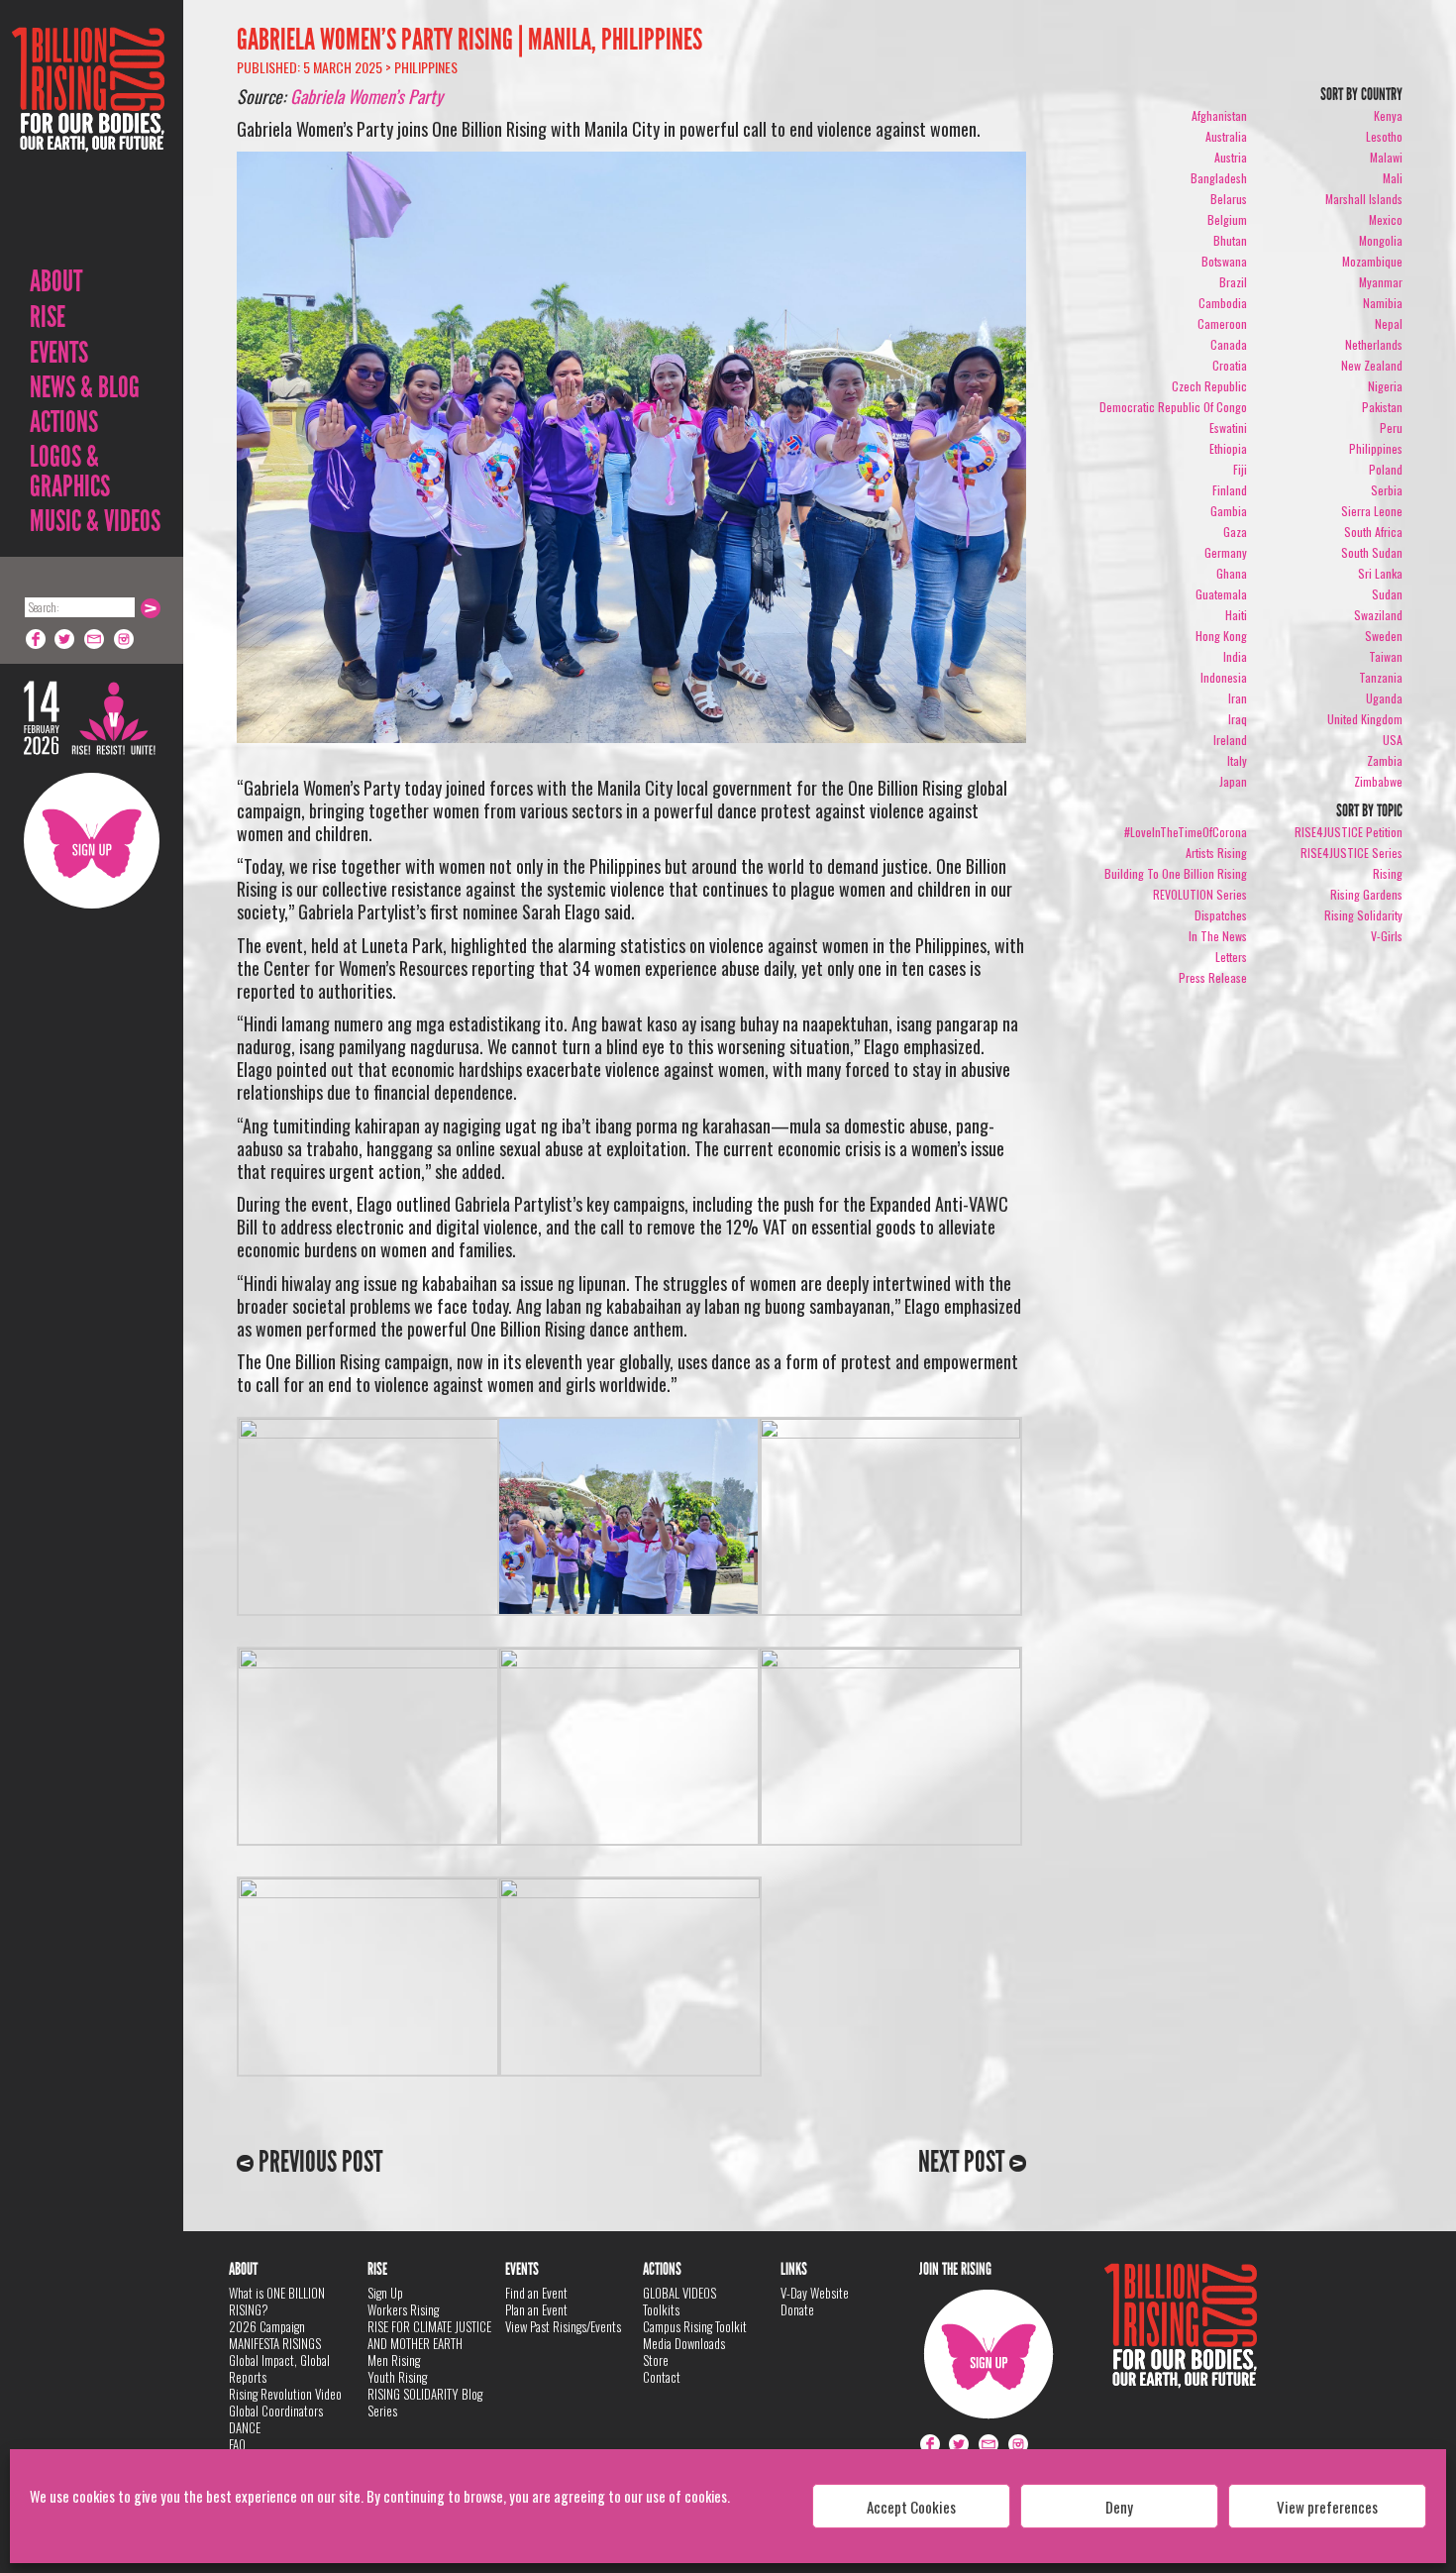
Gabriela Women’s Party (366, 96)
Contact (662, 2377)
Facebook (36, 639)
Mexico (1386, 219)
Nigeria (1385, 386)
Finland (1230, 490)
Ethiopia (1228, 448)
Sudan (1387, 594)
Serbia (1387, 490)
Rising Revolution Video (285, 2394)
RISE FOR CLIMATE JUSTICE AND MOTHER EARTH (429, 2335)
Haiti (1236, 615)
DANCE (245, 2427)
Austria (1231, 157)
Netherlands (1374, 344)
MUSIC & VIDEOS (95, 521)
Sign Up (92, 841)
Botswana (1224, 261)
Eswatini (1228, 428)
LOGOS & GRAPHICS (70, 472)
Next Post (964, 2162)
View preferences (1327, 2507)
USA (1393, 740)
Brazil (1233, 282)
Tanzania (1381, 677)
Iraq (1238, 719)
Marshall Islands (1364, 199)
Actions (64, 422)
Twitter (65, 639)
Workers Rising (403, 2309)
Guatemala (1221, 594)
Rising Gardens (1366, 894)
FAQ (237, 2444)
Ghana (1232, 573)
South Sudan (1372, 552)
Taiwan (1386, 656)
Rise (48, 317)
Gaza (1235, 532)
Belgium (1227, 219)
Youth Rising (397, 2377)
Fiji (1240, 469)
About (56, 281)
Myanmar (1381, 282)
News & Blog (85, 387)
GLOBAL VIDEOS (679, 2293)
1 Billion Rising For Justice (88, 138)
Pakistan (1382, 407)
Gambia (1229, 511)
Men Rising (394, 2360)
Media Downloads (684, 2343)
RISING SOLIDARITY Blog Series (425, 2402)
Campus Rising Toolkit (695, 2326)
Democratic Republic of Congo (1173, 407)
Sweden (1384, 636)
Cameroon (1222, 323)
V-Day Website (815, 2293)
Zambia (1385, 760)
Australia (1226, 136)
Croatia (1230, 365)
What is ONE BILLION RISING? (277, 2301)
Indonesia (1224, 677)
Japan (1233, 781)
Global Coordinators (276, 2411)
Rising (1388, 873)
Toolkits (661, 2309)
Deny (1119, 2507)
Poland (1386, 469)
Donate (797, 2309)
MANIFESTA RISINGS (275, 2343)
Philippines (426, 67)
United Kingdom (1365, 719)
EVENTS (59, 353)
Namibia (1383, 303)
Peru (1391, 428)
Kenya (1388, 115)
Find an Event (536, 2293)
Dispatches (1221, 915)
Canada (1229, 344)
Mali (1393, 178)
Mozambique (1372, 261)
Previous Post (318, 2162)
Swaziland (1378, 615)
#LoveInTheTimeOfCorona (1186, 832)
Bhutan (1230, 240)
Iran (1238, 698)
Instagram (125, 639)
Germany (1226, 552)
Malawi (1386, 157)
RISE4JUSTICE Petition (1349, 832)
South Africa (1373, 532)
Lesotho (1384, 136)
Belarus (1229, 199)
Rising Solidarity (1363, 915)
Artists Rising (1216, 853)
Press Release (1213, 977)
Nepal (1389, 323)
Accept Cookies (911, 2507)
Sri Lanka (1380, 573)
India (1235, 656)
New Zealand (1372, 365)
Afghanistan (1219, 115)
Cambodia (1223, 303)
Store (656, 2360)
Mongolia (1381, 240)
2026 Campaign (267, 2326)
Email (95, 639)
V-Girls (1387, 936)
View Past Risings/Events (563, 2326)
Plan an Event (536, 2309)
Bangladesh (1219, 178)
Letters (1231, 957)
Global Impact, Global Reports (279, 2368)
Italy (1237, 760)
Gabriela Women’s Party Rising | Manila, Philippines (469, 40)
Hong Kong (1221, 636)
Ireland (1230, 740)
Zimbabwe (1378, 781)
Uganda (1384, 698)
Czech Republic (1209, 386)
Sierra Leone (1372, 511)
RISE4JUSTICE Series (1352, 853)
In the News (1218, 936)
